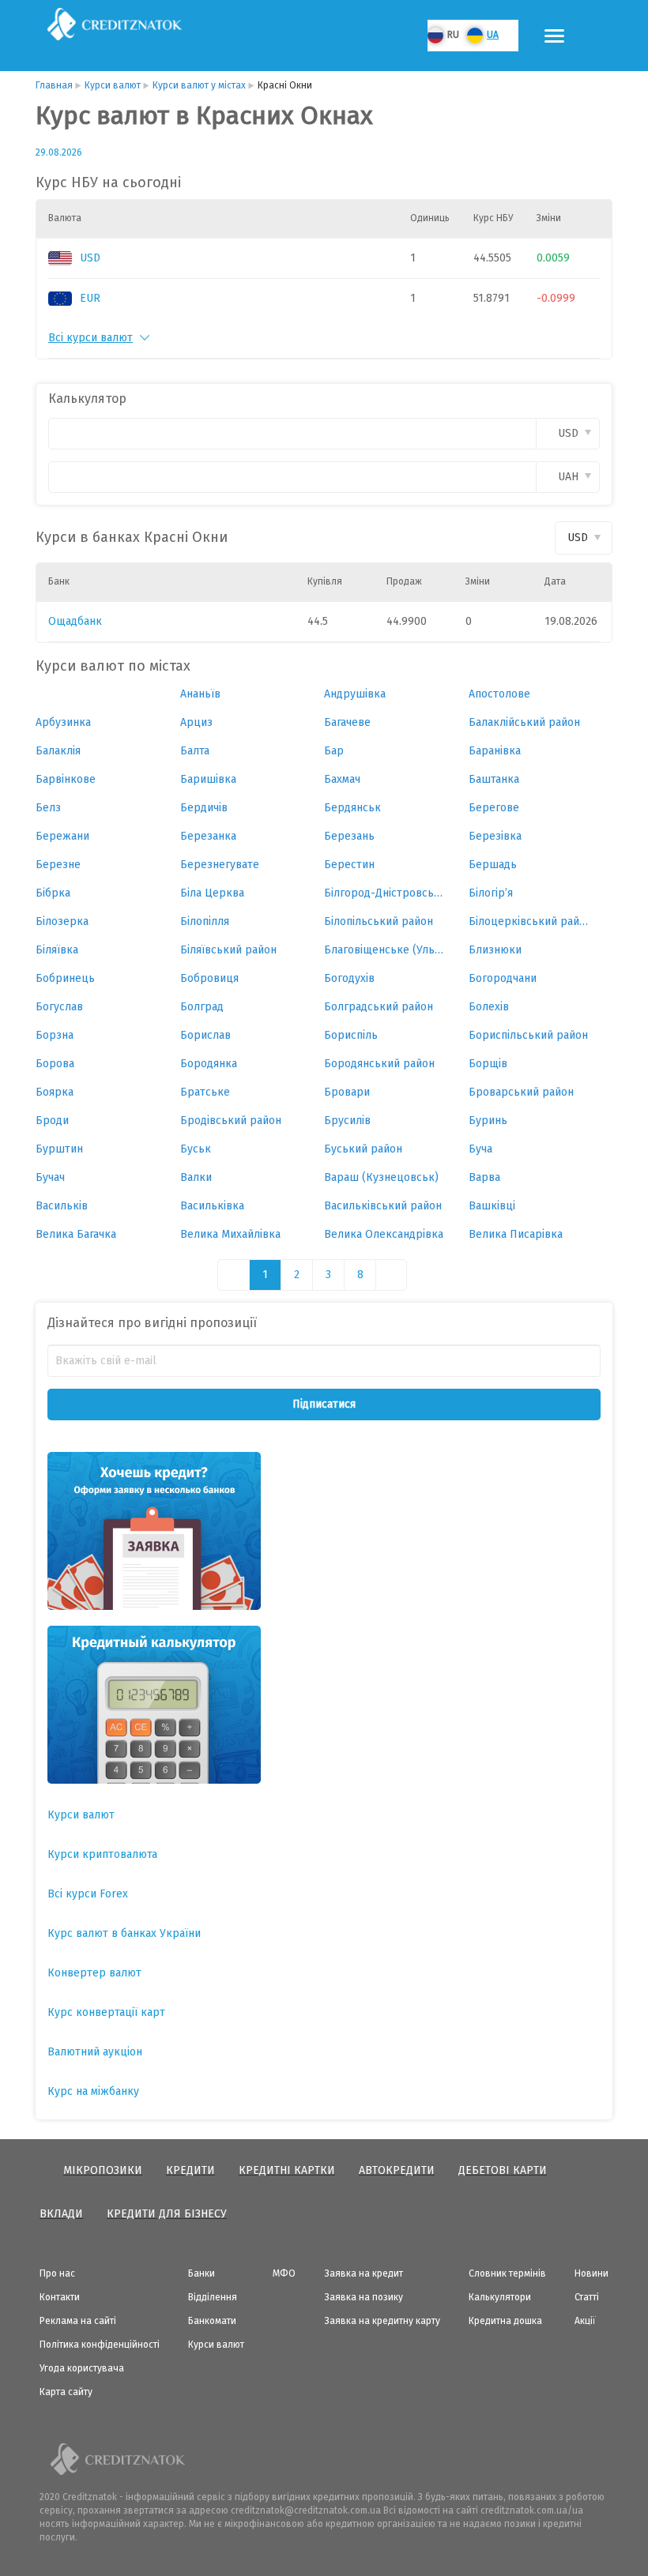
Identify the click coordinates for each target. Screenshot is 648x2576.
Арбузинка (63, 722)
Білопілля (205, 921)
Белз (48, 808)
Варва (484, 1177)
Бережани (62, 836)
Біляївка (57, 950)
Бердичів (204, 808)
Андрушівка (355, 694)
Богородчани (503, 978)
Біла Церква (212, 893)
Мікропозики (103, 2170)
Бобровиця (209, 978)
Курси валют (81, 1815)
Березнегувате (220, 865)
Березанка (208, 836)
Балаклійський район (524, 722)
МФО (284, 2273)
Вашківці (492, 1206)
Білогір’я (491, 893)
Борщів (488, 1064)
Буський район (363, 1149)
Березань (349, 836)
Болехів (489, 1007)
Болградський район (379, 1007)
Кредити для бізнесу (167, 2214)
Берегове (494, 808)
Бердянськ (352, 808)
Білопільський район (379, 921)
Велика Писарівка (516, 1234)
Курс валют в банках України (124, 1933)
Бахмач (342, 779)
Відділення (213, 2297)
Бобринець (65, 978)
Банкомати (212, 2321)
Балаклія (58, 751)
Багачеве (347, 722)
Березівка (495, 836)
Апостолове (499, 694)
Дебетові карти (503, 2170)
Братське (205, 1092)
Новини (591, 2273)
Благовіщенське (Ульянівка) (384, 950)
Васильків (62, 1206)
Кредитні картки (287, 2170)
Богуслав (59, 1007)
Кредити (190, 2170)
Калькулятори (500, 2297)
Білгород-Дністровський (384, 893)
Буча (480, 1149)
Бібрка (53, 893)
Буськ (196, 1149)
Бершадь (493, 865)
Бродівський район (231, 1121)
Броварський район (521, 1092)
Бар (334, 751)
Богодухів (349, 978)
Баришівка (208, 779)
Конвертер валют (94, 1973)
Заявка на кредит (364, 2273)
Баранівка (495, 751)
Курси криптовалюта (102, 1854)
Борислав (205, 1035)
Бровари (347, 1092)
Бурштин (59, 1149)
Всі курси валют (90, 338)
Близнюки (495, 950)
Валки (196, 1177)
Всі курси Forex (88, 1894)
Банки (202, 2273)
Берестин (349, 865)
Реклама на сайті (78, 2321)
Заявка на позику (364, 2297)
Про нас (57, 2273)
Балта (195, 751)
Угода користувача (82, 2368)
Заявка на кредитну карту (382, 2321)
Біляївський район (228, 950)
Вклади (61, 2214)
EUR (90, 298)
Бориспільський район (528, 1035)
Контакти (60, 2297)
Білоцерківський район (529, 921)
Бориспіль (351, 1035)
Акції (585, 2321)
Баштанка (494, 779)
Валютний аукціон (95, 2052)
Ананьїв (200, 694)
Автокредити (397, 2170)
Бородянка (209, 1064)
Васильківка (212, 1206)
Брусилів (347, 1121)
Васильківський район (383, 1206)
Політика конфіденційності (100, 2345)
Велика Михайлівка (230, 1234)
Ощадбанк (75, 621)
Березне (58, 865)
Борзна (55, 1035)
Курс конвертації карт (106, 2012)
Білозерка (62, 921)
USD (90, 258)
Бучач (50, 1177)
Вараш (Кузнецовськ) (381, 1177)
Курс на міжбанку (93, 2091)
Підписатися (324, 1404)
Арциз (196, 722)
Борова (55, 1064)
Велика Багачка (76, 1234)
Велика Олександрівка (384, 1234)
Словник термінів (507, 2273)
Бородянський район (379, 1064)
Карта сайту (66, 2392)
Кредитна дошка (505, 2321)
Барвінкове (66, 779)
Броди (52, 1121)
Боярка (55, 1092)
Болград (202, 1007)
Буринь (488, 1121)
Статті (587, 2297)
